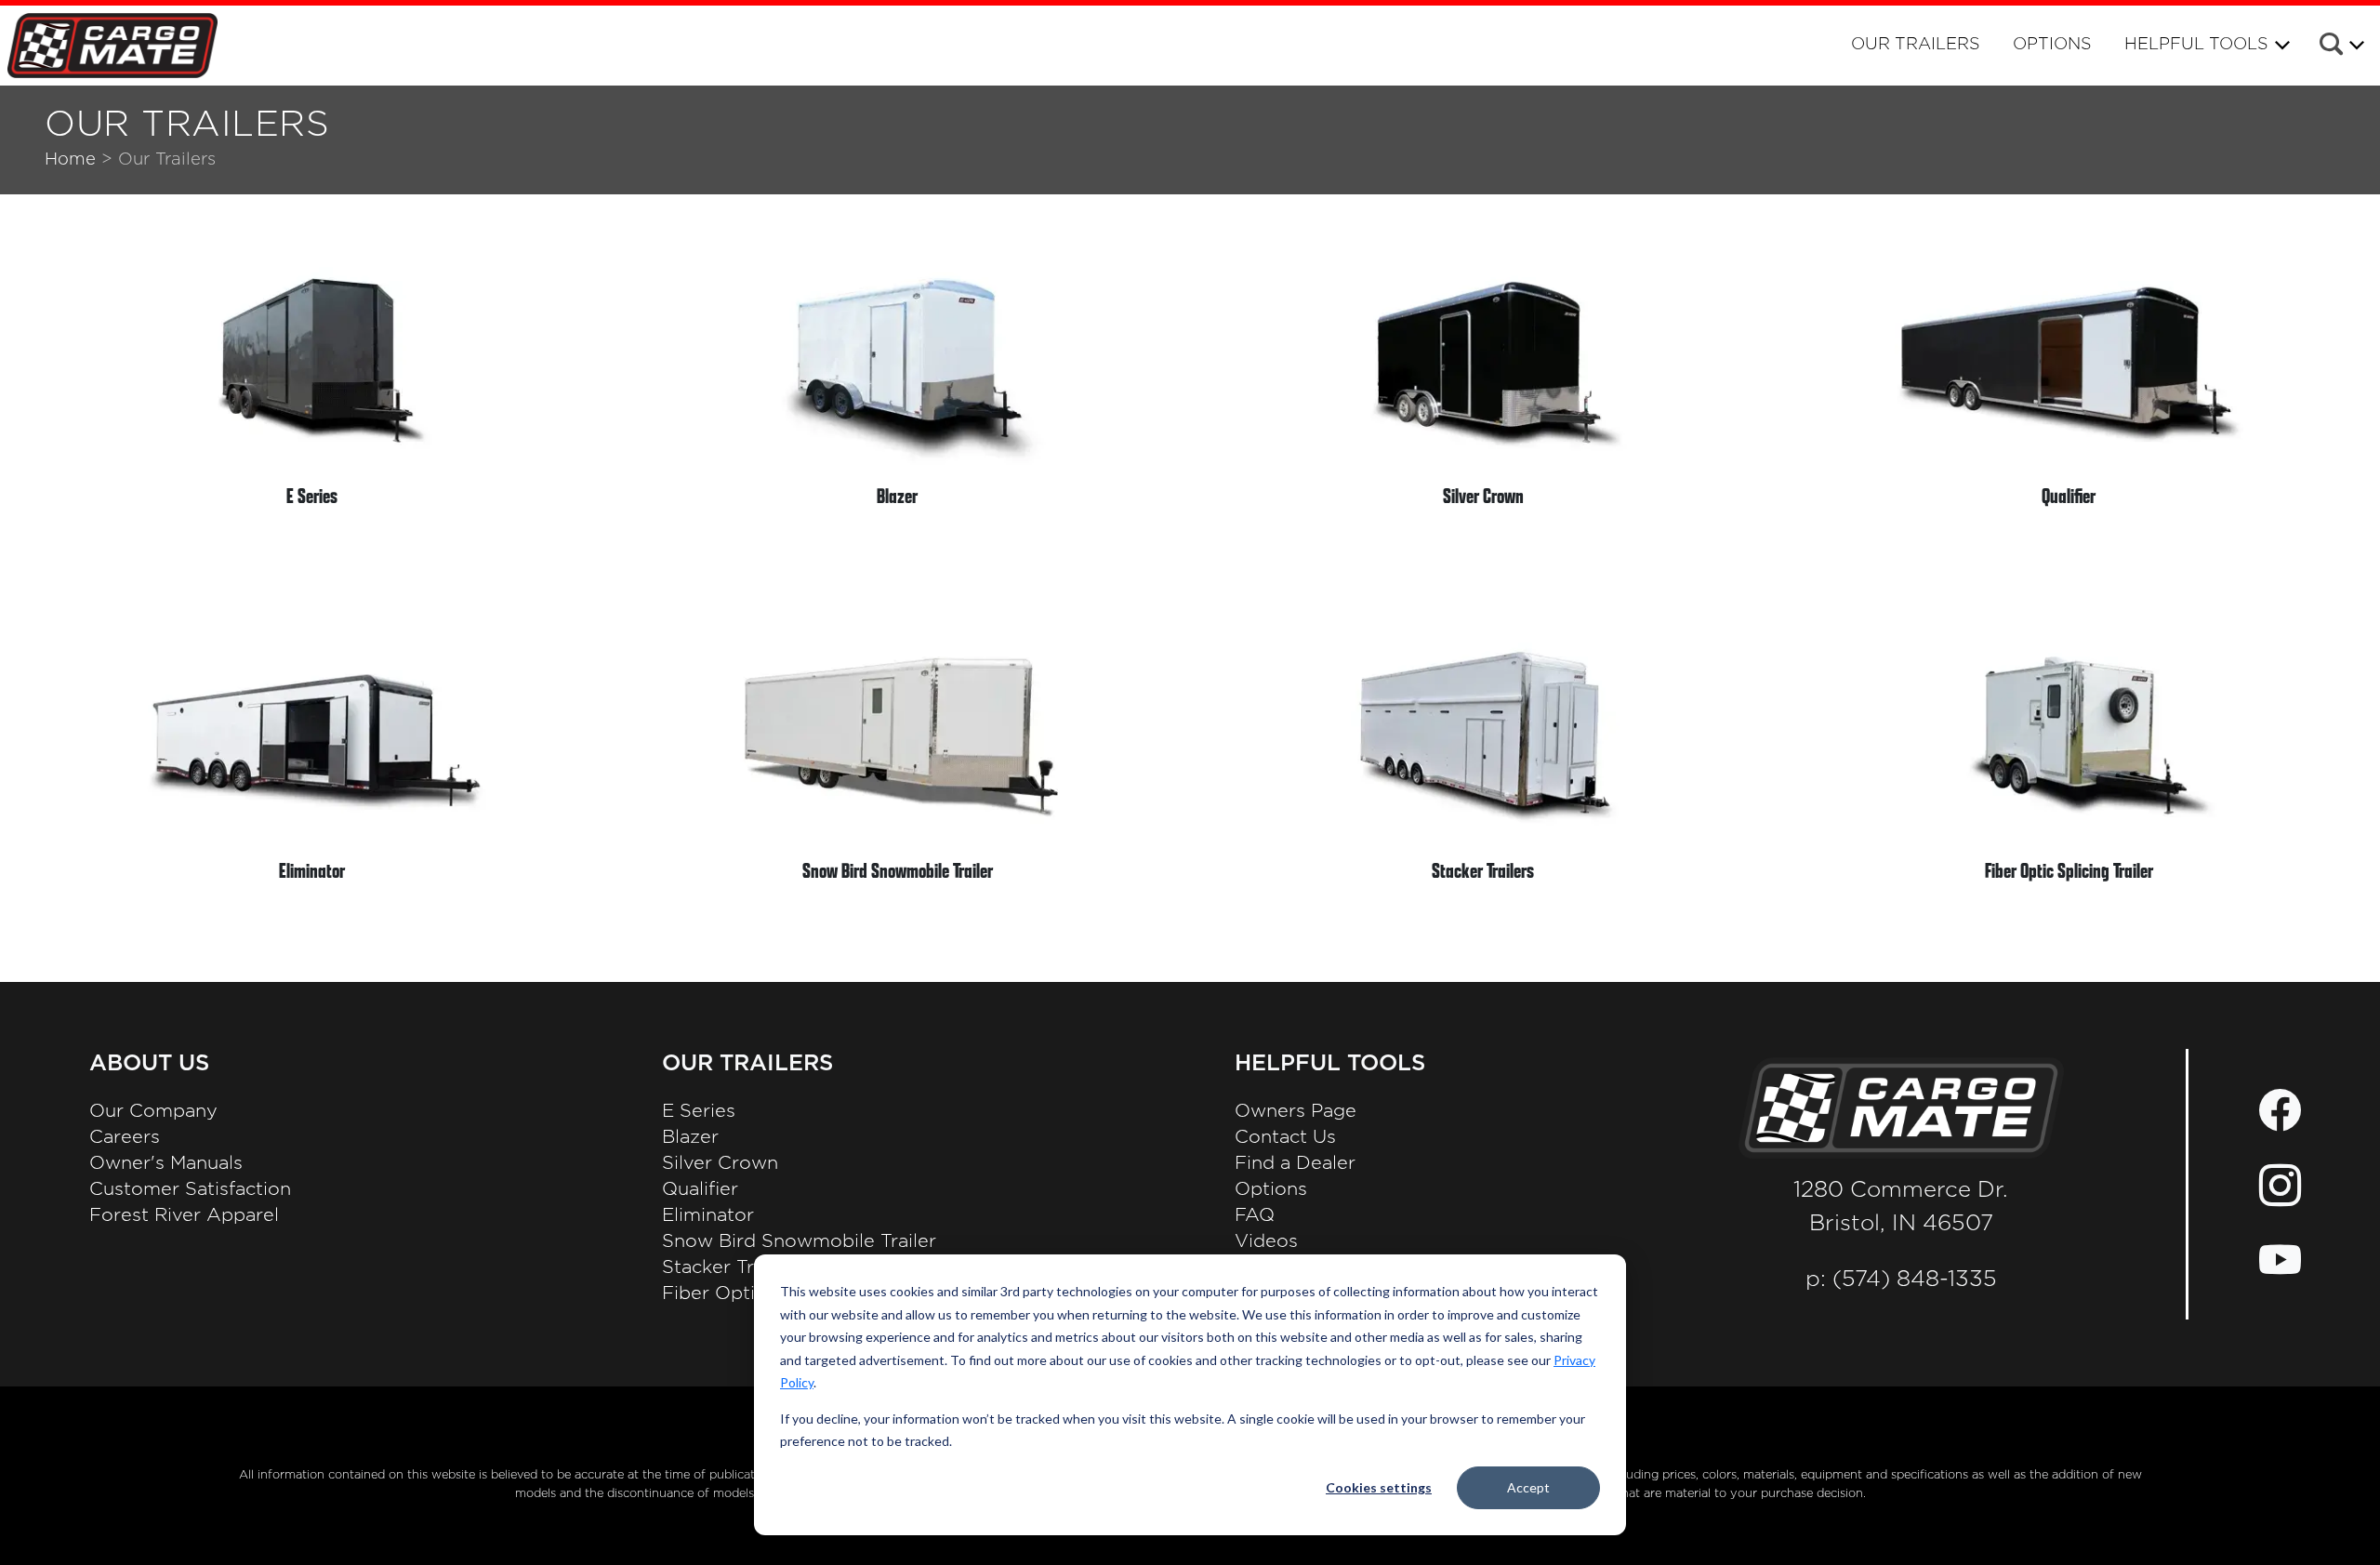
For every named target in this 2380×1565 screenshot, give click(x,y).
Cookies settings (1379, 1487)
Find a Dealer (1295, 1163)
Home (70, 159)
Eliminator (708, 1215)
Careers (125, 1137)
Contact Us (1285, 1137)
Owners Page (1296, 1111)
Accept (1528, 1487)
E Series (699, 1111)
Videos (1266, 1241)
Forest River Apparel (184, 1215)
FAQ (1255, 1215)
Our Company (153, 1111)
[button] (2340, 47)
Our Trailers (1916, 45)
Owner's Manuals (166, 1163)
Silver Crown (720, 1163)
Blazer (690, 1137)
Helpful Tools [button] (2196, 45)
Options (2052, 45)
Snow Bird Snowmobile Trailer (799, 1241)
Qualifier (700, 1189)
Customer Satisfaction (190, 1189)
